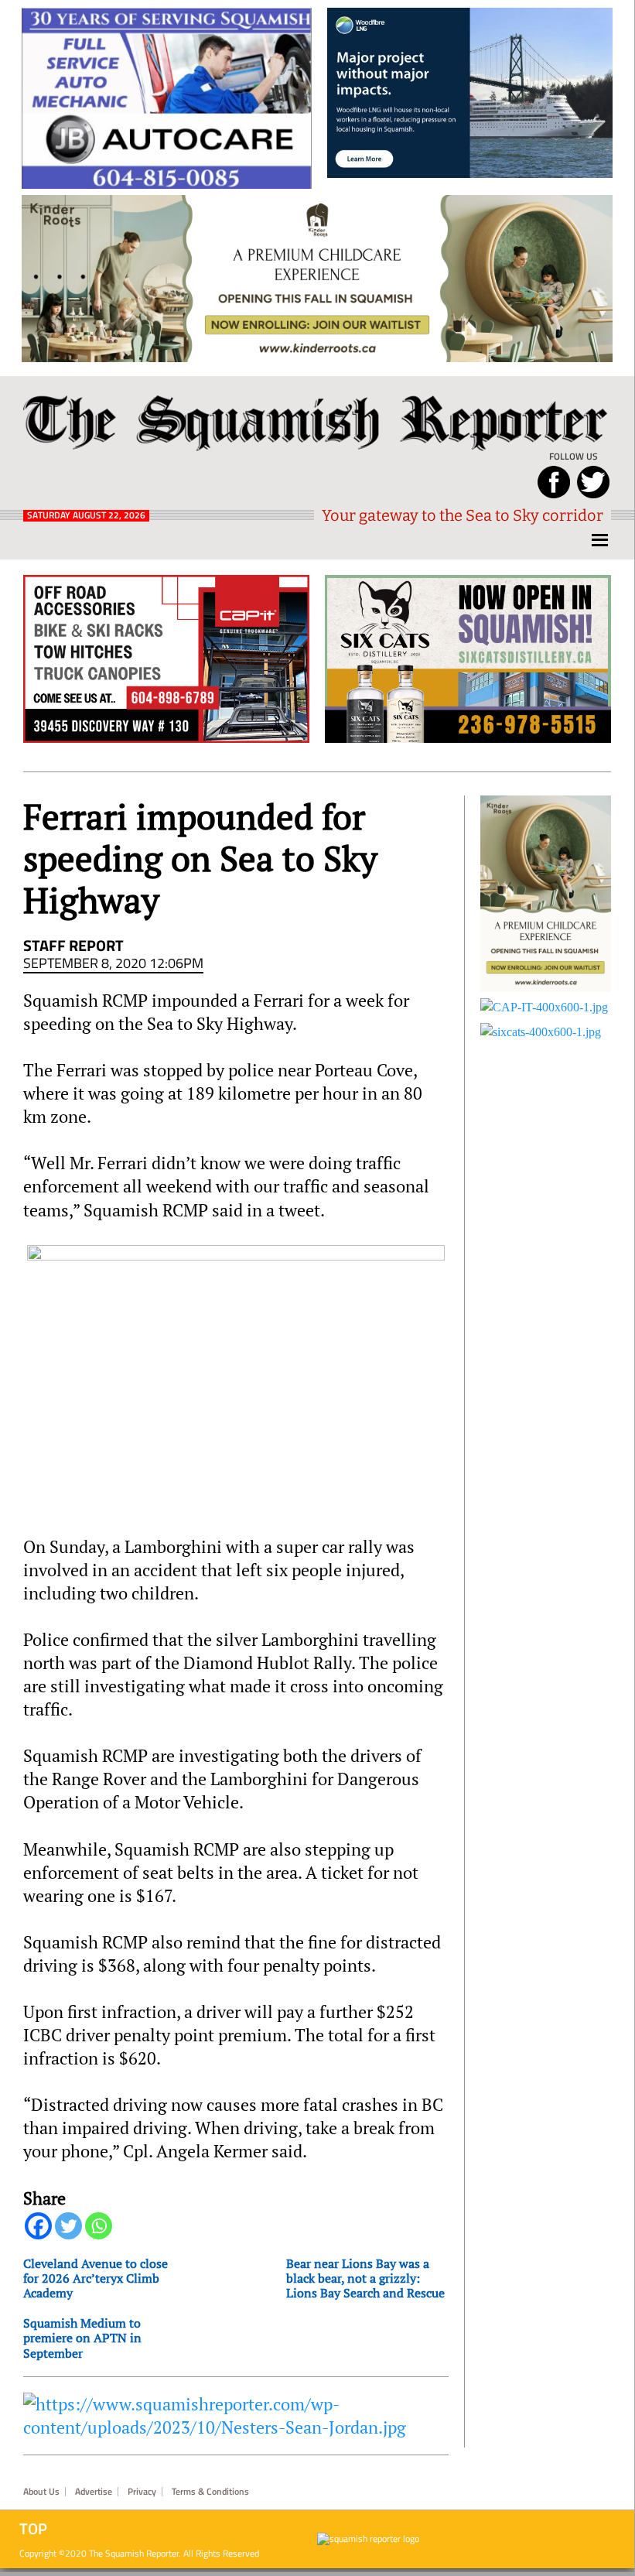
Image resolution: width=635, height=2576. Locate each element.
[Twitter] (68, 2226)
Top (33, 2529)
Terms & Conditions (210, 2492)
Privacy (142, 2492)
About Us (41, 2492)
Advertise (94, 2492)
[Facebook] (38, 2226)
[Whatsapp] (99, 2226)
